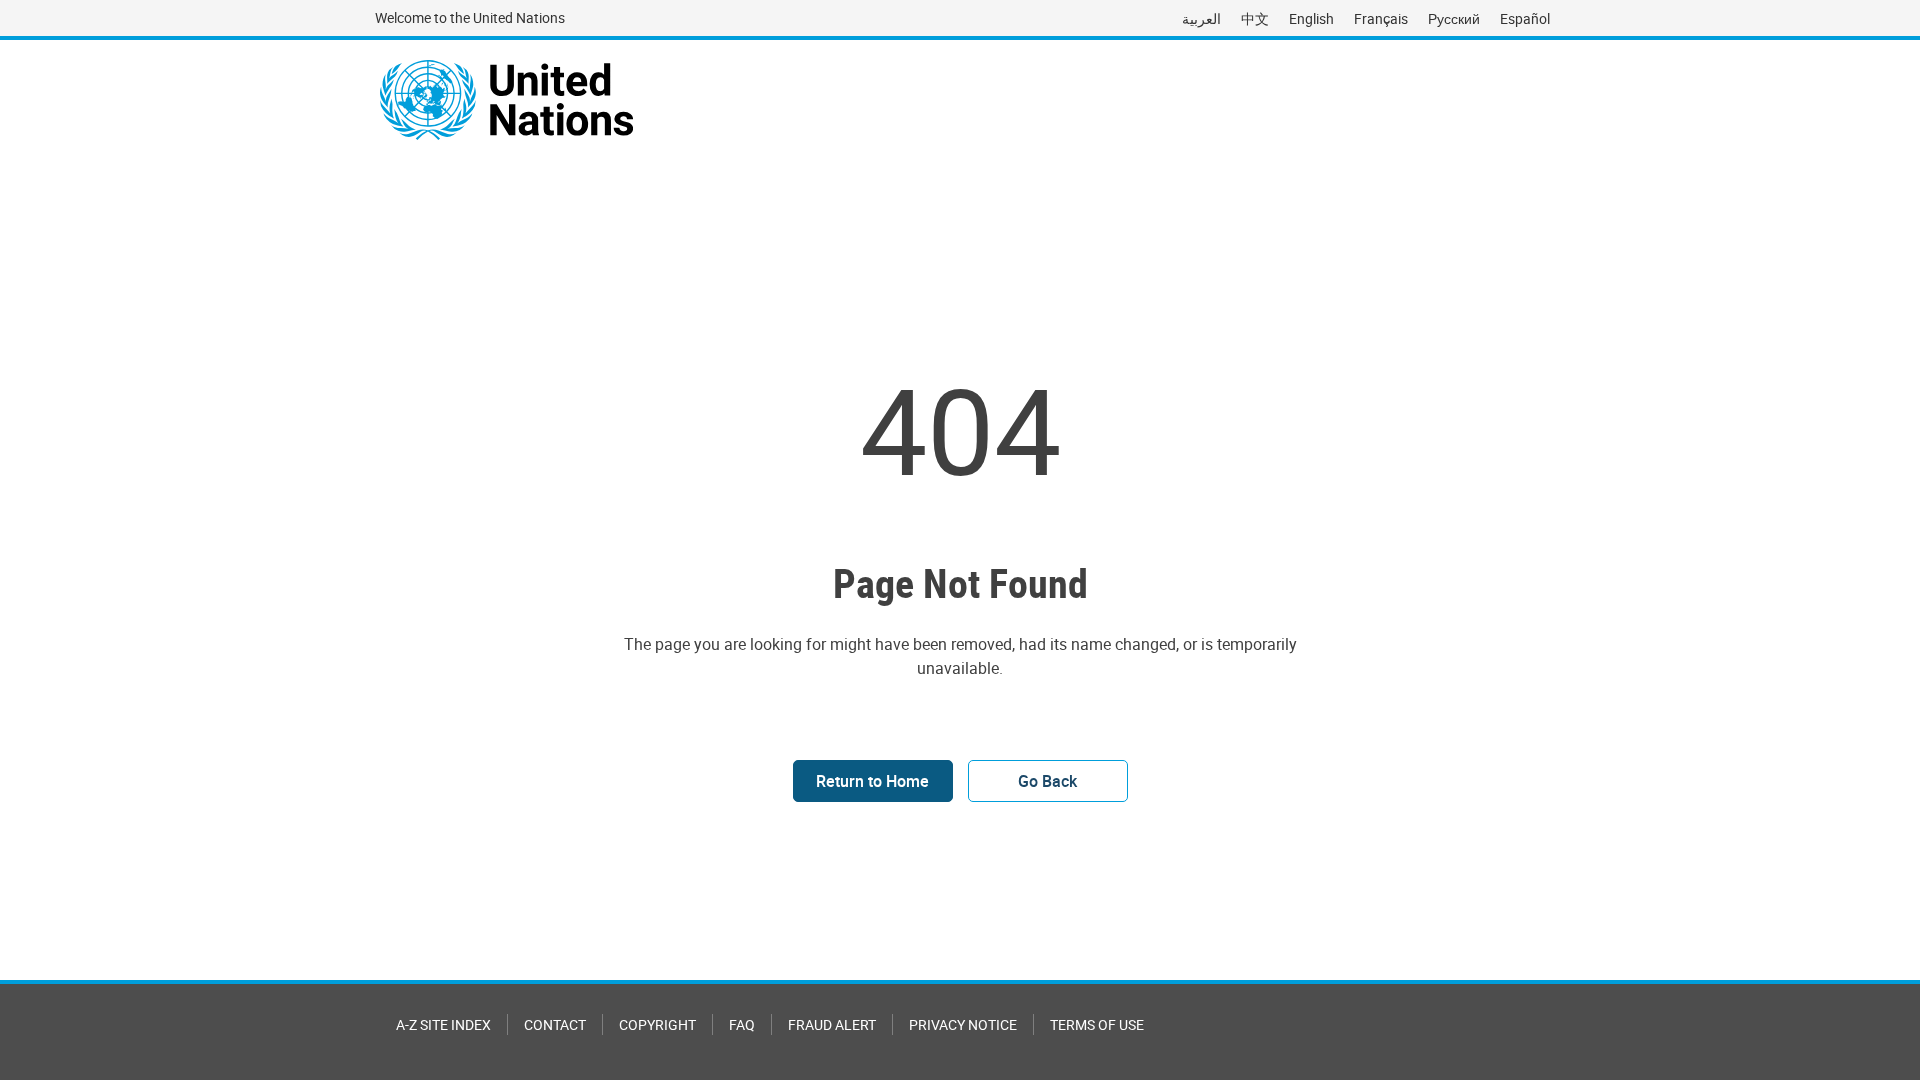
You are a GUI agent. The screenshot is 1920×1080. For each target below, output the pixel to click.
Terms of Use (1097, 1024)
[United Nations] (506, 100)
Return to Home (872, 781)
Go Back (1047, 781)
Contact (555, 1024)
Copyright (657, 1024)
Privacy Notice (963, 1024)
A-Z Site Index (443, 1024)
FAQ (742, 1024)
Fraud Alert (832, 1024)
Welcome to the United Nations (470, 17)
